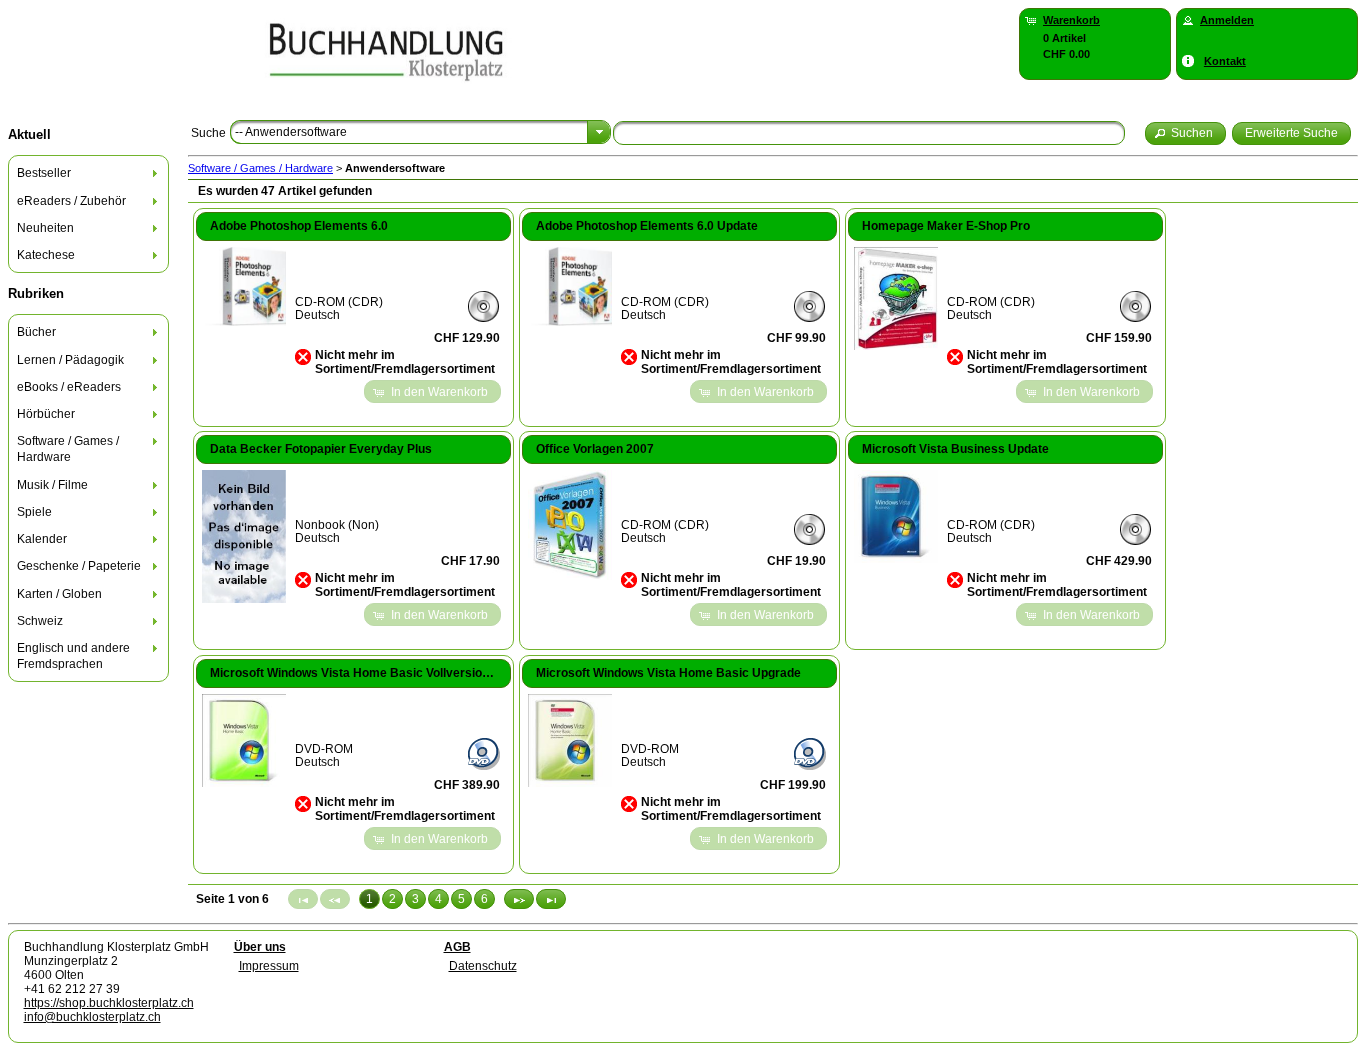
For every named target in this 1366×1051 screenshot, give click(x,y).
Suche (208, 133)
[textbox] (868, 133)
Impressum (269, 966)
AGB (457, 947)
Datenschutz (483, 966)
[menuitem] (89, 173)
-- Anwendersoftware (291, 132)
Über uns (260, 947)
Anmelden (1227, 20)
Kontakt (1225, 61)
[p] (519, 899)
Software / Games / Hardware (260, 168)
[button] (1186, 133)
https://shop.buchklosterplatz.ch (109, 1003)
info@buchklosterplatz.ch (92, 1017)
